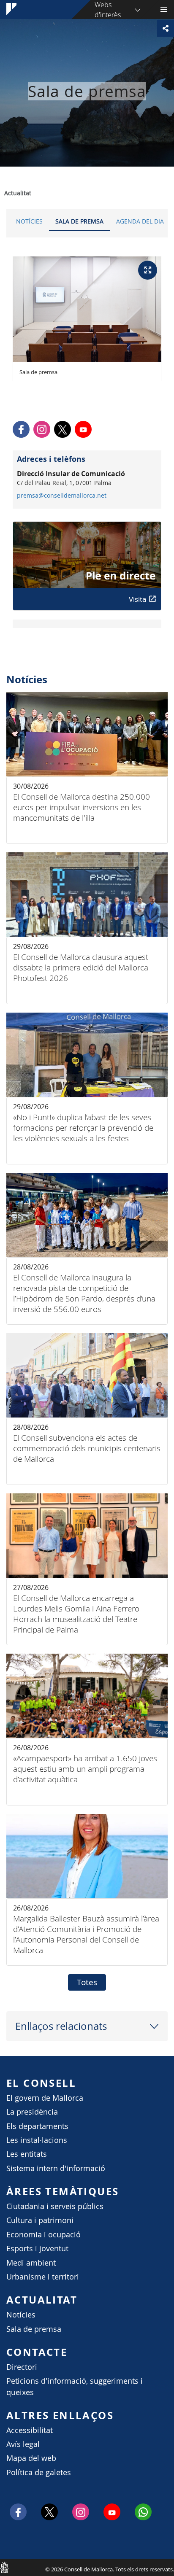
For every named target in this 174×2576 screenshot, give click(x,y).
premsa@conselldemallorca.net (62, 496)
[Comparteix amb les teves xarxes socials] (166, 28)
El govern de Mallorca (45, 2098)
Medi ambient (31, 2263)
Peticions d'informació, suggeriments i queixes (75, 2386)
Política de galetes (39, 2472)
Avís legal (23, 2444)
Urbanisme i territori (43, 2277)
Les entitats (27, 2154)
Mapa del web (31, 2458)
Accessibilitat (30, 2430)
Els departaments (37, 2126)
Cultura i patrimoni (40, 2220)
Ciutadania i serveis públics (55, 2206)
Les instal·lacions (37, 2140)
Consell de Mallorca (4, 2567)
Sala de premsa (79, 221)
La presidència (32, 2112)
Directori (22, 2367)
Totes (87, 1982)
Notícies (29, 221)
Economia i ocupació (43, 2235)
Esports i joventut (37, 2249)
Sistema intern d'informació (56, 2168)
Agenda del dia (140, 221)
